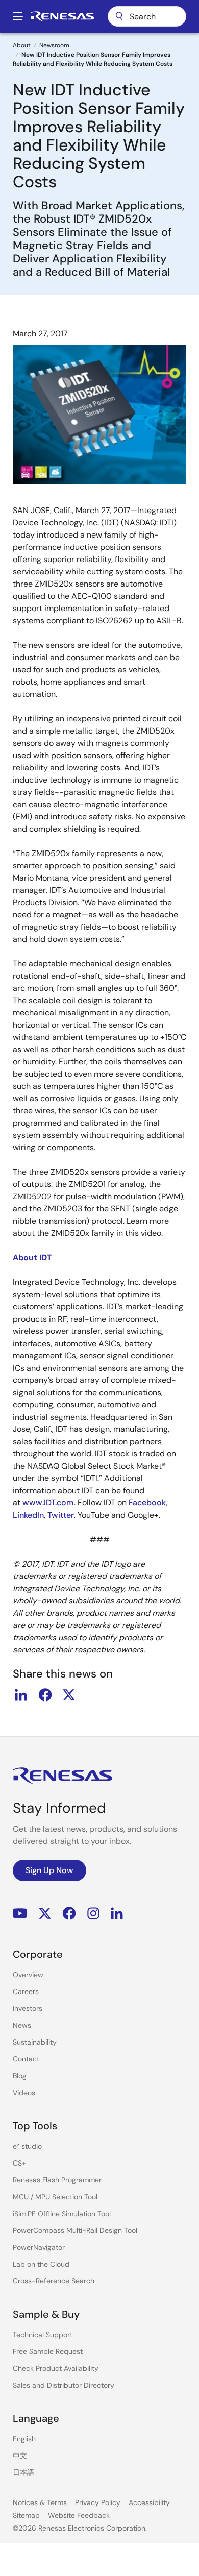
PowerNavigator (39, 2247)
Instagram (93, 1914)
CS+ (19, 2163)
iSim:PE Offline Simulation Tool (62, 2214)
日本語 (23, 2472)
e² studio (27, 2146)
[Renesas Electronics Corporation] (62, 16)
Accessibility (149, 2502)
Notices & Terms (40, 2502)
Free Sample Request (48, 2351)
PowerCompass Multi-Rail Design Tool (75, 2230)
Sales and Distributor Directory (64, 2385)
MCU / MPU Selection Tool (55, 2197)
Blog (20, 2076)
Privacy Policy (98, 2502)
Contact (26, 2059)
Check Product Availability (56, 2368)
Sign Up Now (49, 1870)
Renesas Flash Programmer (57, 2180)
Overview (28, 1975)
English (24, 2439)
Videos (24, 2093)
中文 (20, 2456)
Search (147, 16)
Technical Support (43, 2335)
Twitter (61, 1515)
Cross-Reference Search (54, 2281)
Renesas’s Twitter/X (45, 1914)
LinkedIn (28, 1515)
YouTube (20, 1914)
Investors (28, 2008)
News (22, 2025)
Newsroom (54, 45)
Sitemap (26, 2515)
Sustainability (35, 2042)
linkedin (21, 1695)
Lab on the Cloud (41, 2264)
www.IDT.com (48, 1503)
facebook (45, 1695)
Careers (26, 1991)
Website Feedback (79, 2515)
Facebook (147, 1503)
